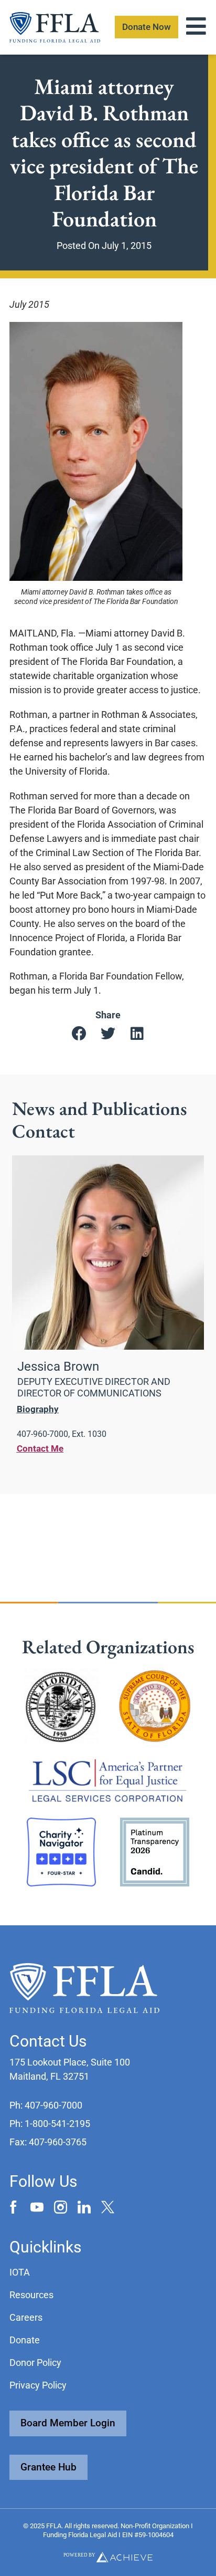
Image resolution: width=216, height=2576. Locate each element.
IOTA (20, 2272)
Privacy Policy (38, 2385)
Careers (26, 2317)
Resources (31, 2295)
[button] (79, 1034)
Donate (25, 2340)
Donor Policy (35, 2363)
